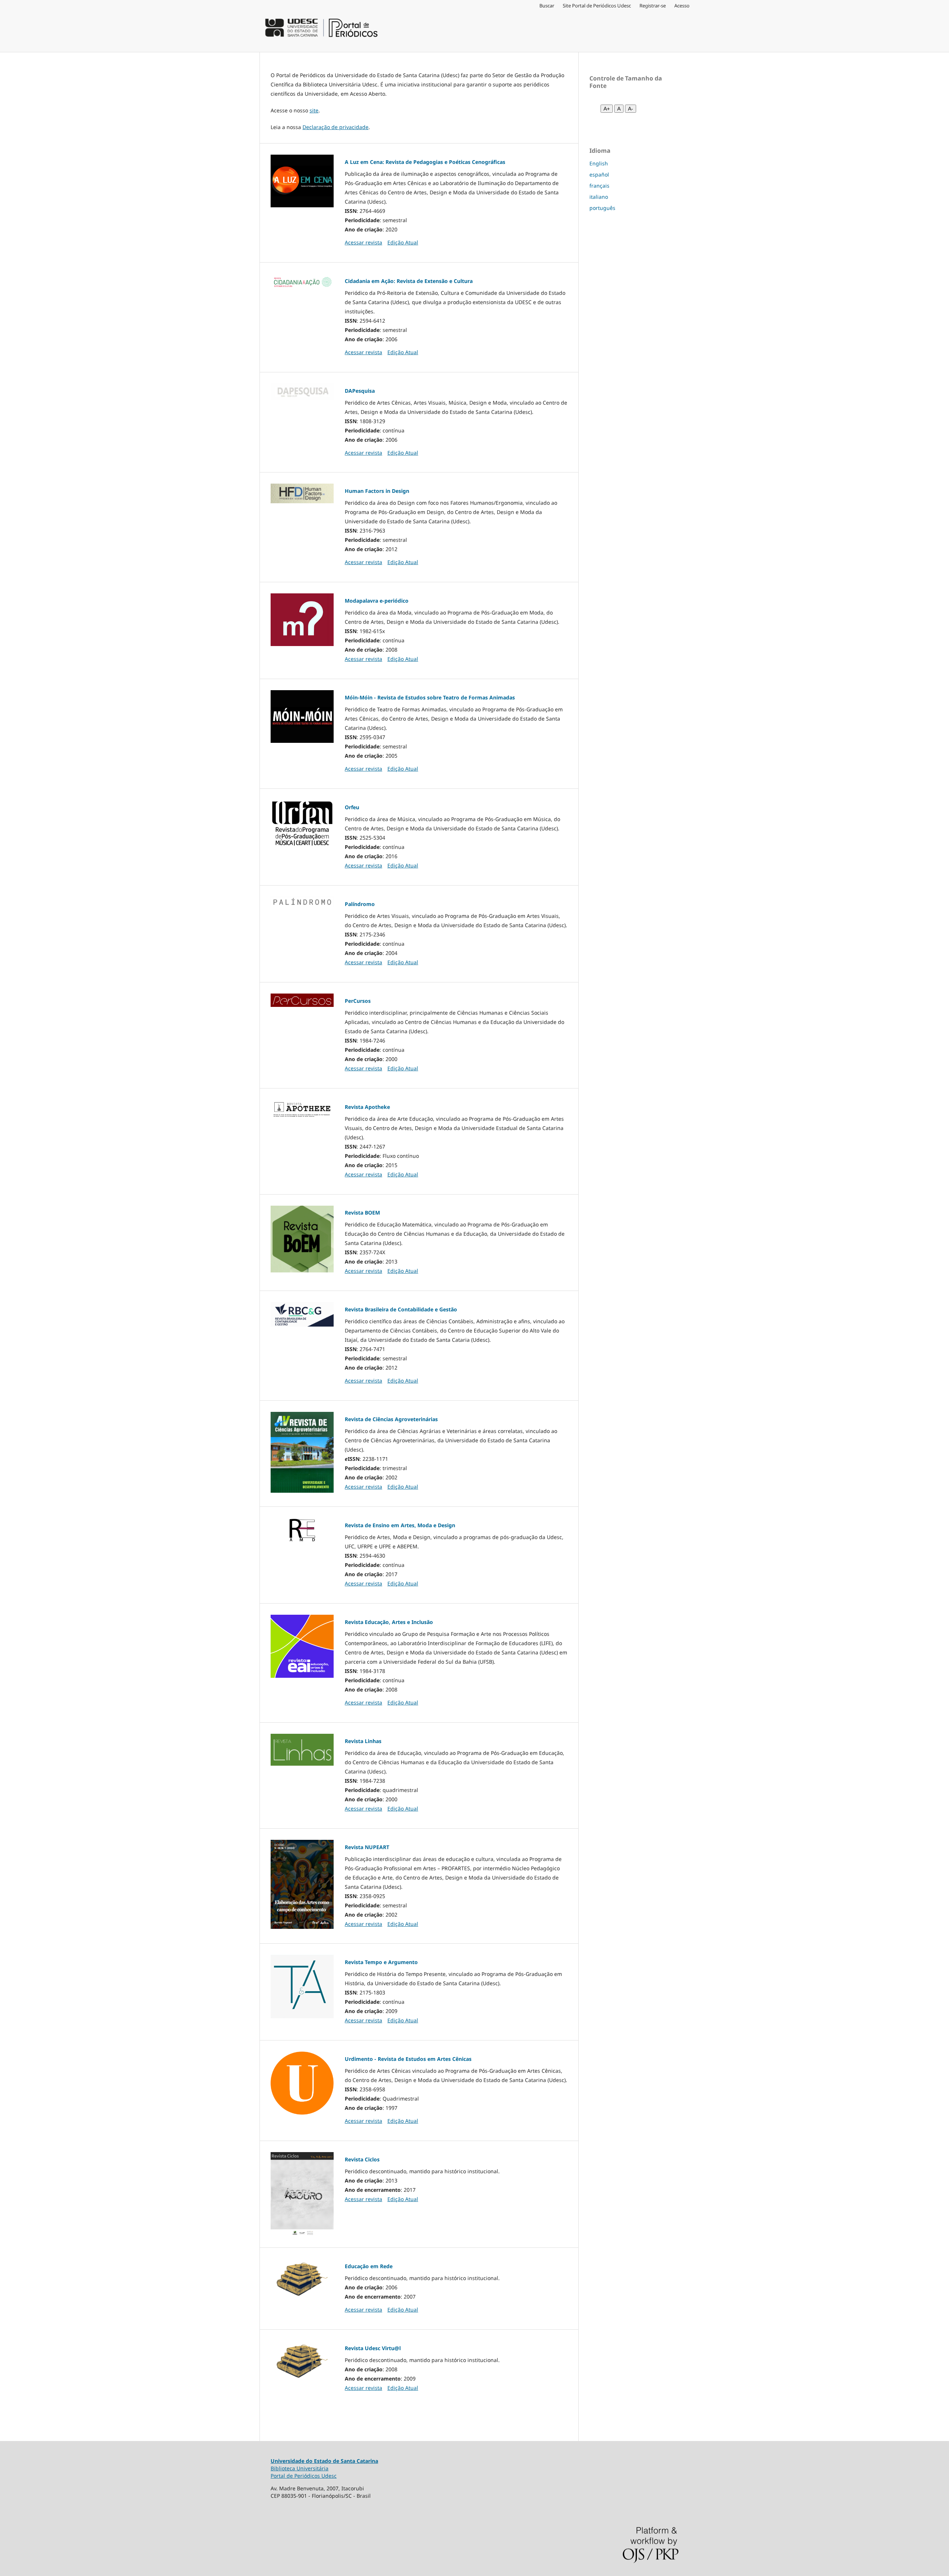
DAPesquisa (360, 391)
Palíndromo (360, 904)
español (599, 174)
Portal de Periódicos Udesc (304, 2476)
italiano (599, 197)
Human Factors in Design (377, 491)
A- (631, 109)
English (599, 163)
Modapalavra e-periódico (377, 601)
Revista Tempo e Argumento (381, 1962)
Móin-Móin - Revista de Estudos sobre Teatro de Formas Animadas (430, 697)
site (314, 110)
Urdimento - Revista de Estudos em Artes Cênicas (408, 2059)
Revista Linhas (363, 1741)
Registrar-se (653, 6)
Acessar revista (363, 242)
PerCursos (358, 1001)
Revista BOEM (362, 1213)
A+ (607, 109)
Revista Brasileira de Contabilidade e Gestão (401, 1309)
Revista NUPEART (367, 1847)
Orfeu (352, 807)
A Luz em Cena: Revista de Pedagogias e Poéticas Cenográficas (425, 162)
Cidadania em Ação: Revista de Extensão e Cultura (409, 281)
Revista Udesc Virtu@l (373, 2348)
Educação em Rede (369, 2266)
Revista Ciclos (362, 2159)
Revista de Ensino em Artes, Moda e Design (400, 1525)
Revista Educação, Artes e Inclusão (389, 1622)
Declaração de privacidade (335, 127)
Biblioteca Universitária (300, 2468)
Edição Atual (403, 242)
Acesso (682, 6)
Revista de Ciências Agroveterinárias (391, 1419)
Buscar (547, 6)
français (599, 186)
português (602, 208)
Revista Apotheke (367, 1107)
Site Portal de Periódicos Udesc (597, 6)
